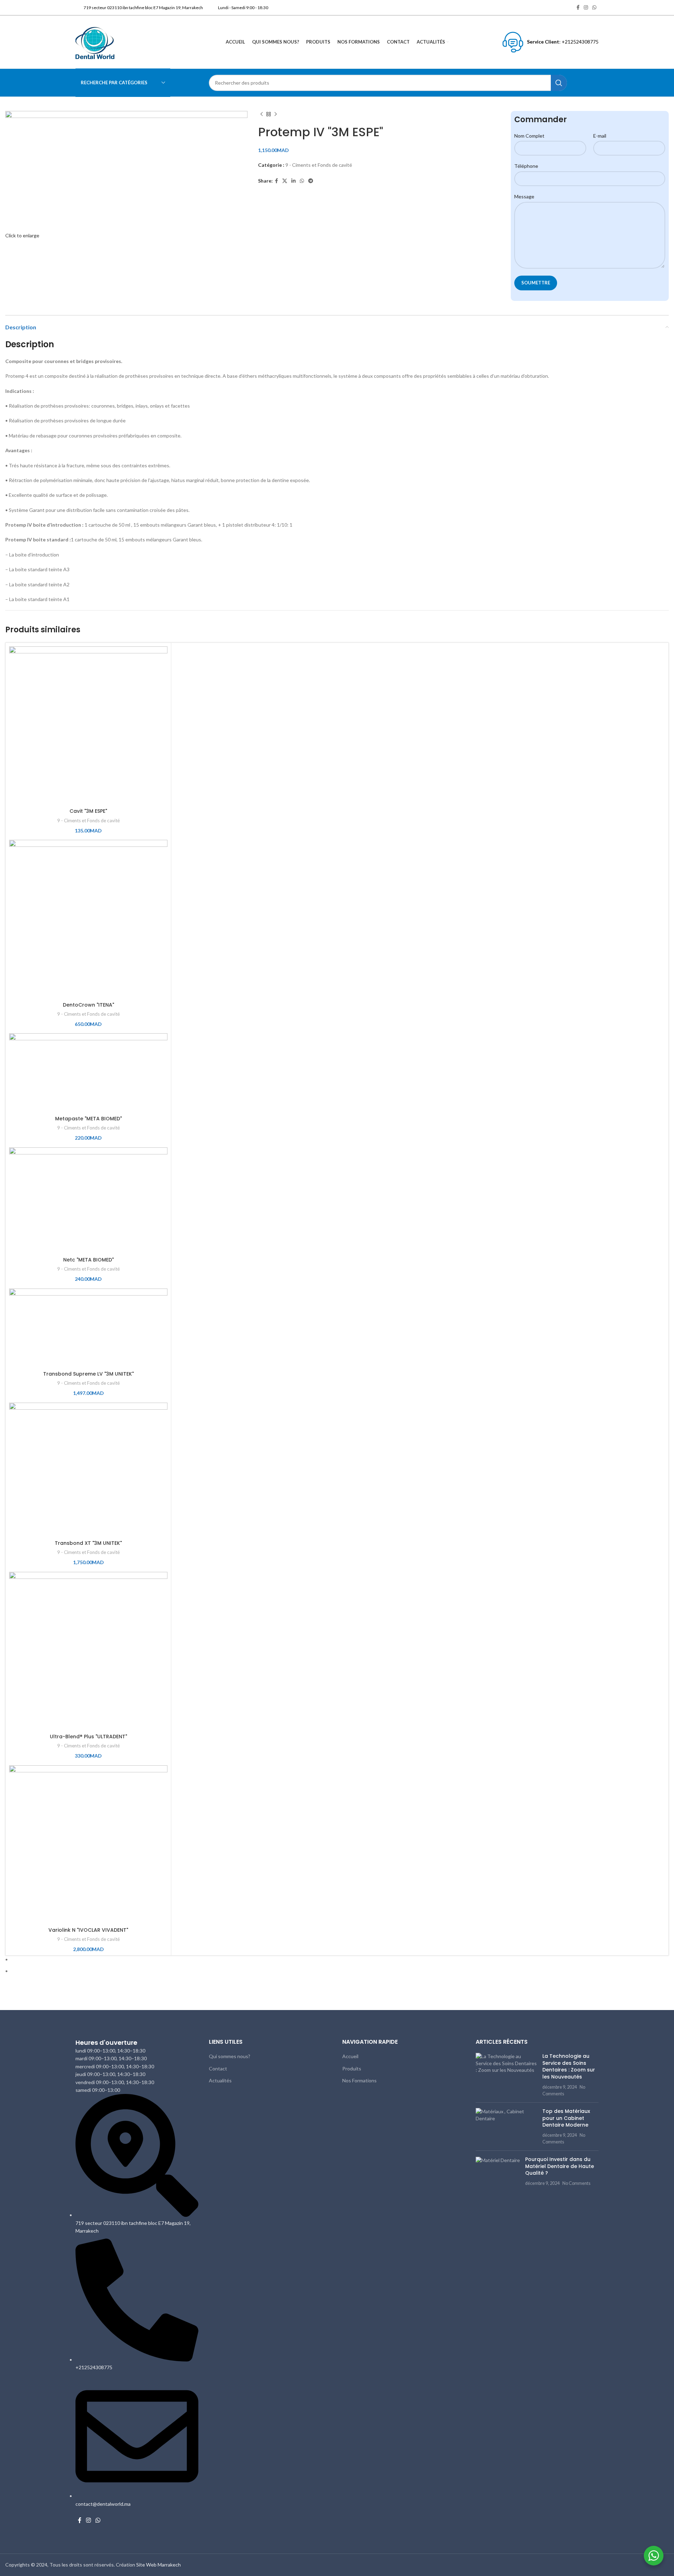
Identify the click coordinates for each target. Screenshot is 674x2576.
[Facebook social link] (578, 8)
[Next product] (276, 114)
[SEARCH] (559, 83)
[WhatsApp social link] (594, 8)
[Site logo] (95, 41)
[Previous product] (262, 114)
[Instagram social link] (586, 8)
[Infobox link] (139, 8)
